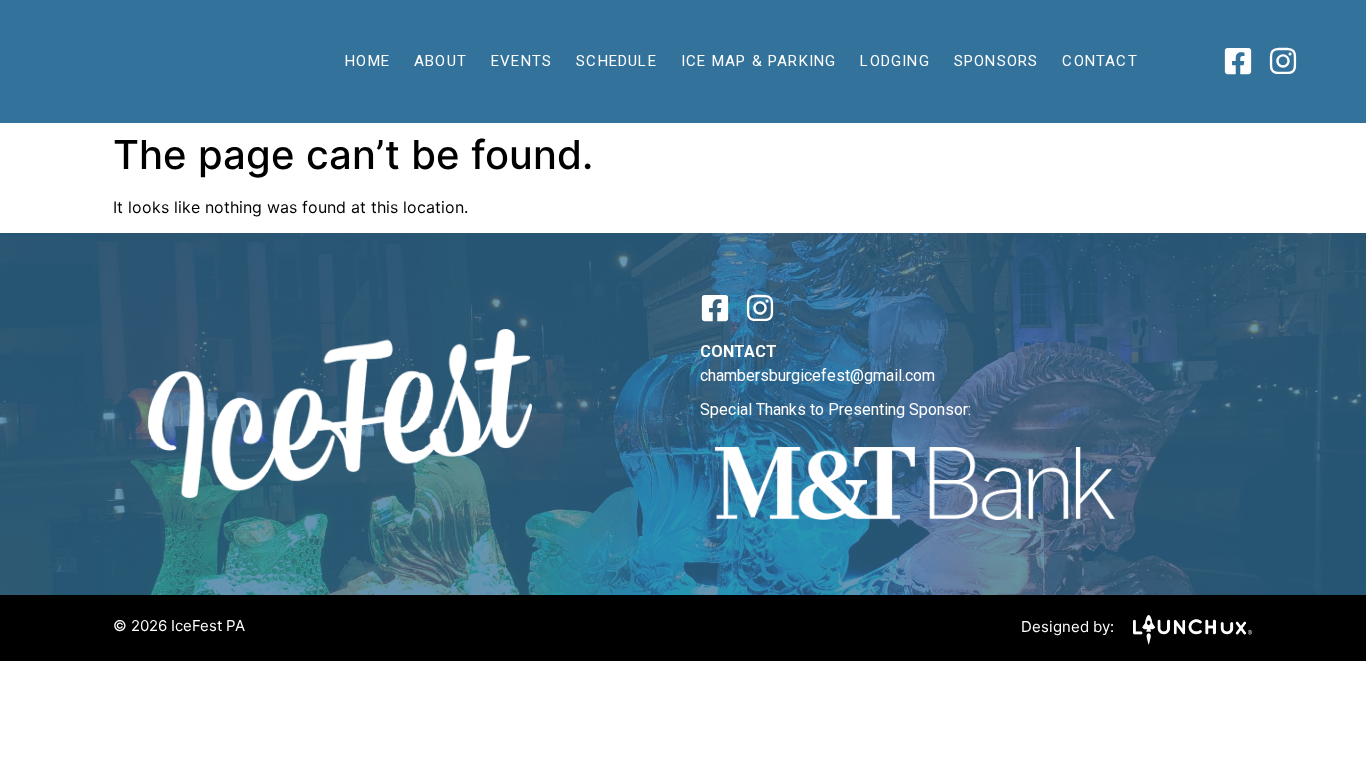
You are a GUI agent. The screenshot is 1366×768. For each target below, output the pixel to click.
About (440, 61)
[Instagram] (1283, 61)
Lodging (894, 61)
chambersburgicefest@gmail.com (817, 375)
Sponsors (996, 61)
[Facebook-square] (1238, 61)
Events (521, 61)
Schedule (616, 61)
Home (367, 61)
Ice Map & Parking (758, 61)
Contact (1099, 61)
